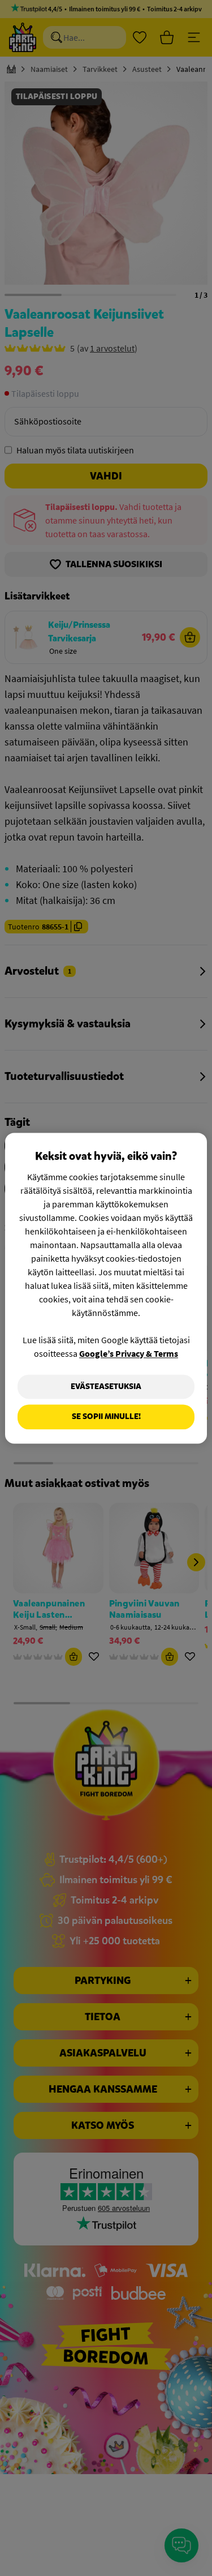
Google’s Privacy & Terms (129, 1353)
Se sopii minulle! (106, 1417)
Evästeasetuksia (106, 1386)
